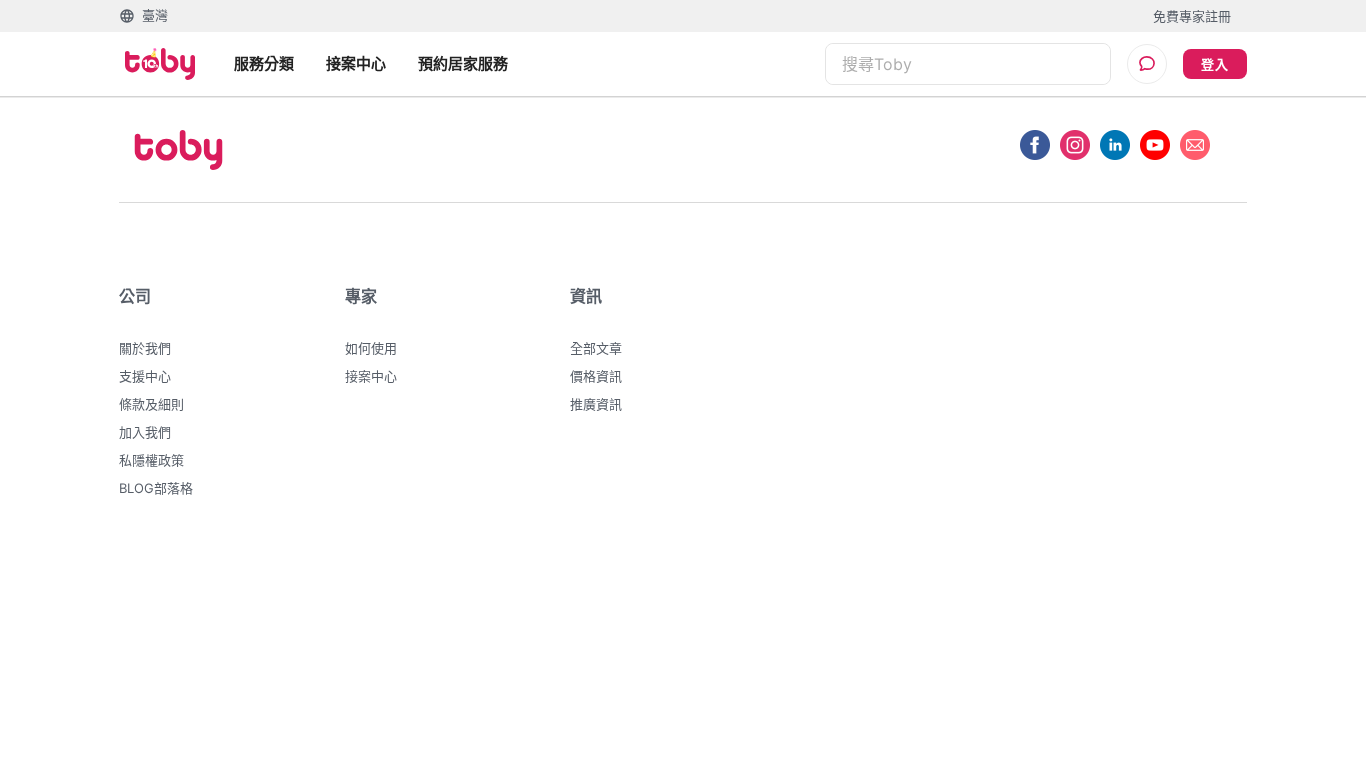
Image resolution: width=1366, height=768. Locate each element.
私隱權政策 (151, 460)
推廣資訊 (596, 404)
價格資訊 (596, 376)
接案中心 (356, 63)
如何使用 (371, 348)
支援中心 (145, 376)
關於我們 (145, 348)
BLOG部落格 (156, 488)
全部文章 (596, 348)
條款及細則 (151, 404)
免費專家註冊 (1192, 16)
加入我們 (145, 432)
